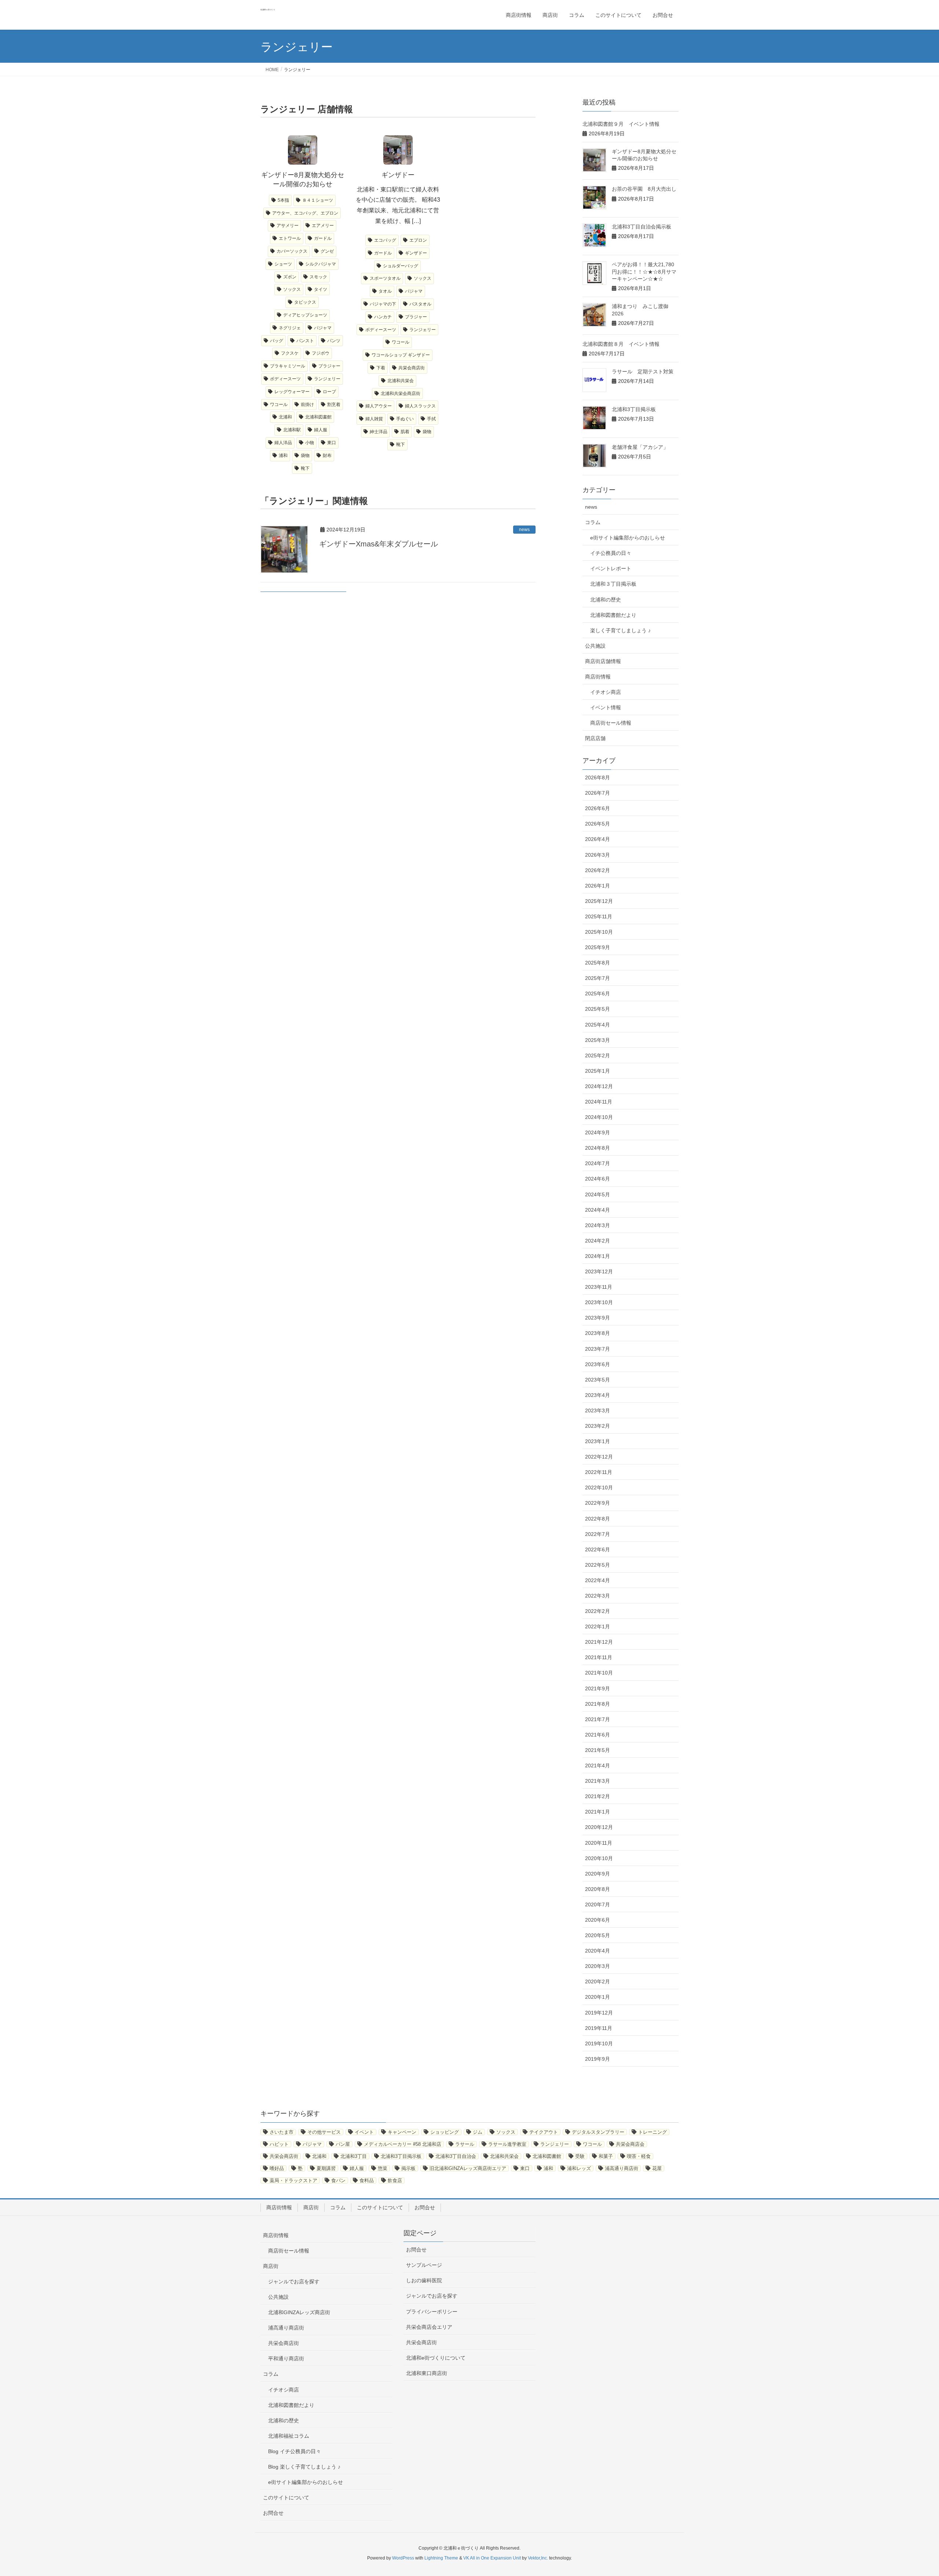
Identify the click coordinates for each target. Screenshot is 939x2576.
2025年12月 (599, 901)
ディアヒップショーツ (305, 315)
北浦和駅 (292, 430)
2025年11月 (599, 916)
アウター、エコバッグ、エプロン (305, 213)
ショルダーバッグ (401, 266)
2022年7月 (598, 1534)
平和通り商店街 (286, 2359)
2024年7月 (598, 1163)
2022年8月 (598, 1519)
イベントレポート (611, 568)
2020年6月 (598, 1920)
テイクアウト (544, 2132)
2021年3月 (598, 1781)
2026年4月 (598, 839)
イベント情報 (606, 707)
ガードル (323, 238)
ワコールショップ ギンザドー (401, 355)
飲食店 (395, 2180)
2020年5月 (598, 1935)
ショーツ (283, 264)
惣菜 (383, 2168)
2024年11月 (599, 1102)
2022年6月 (598, 1549)
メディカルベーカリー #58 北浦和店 (403, 2144)
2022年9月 (598, 1503)
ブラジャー (329, 366)
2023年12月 (599, 1271)
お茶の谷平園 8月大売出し (644, 189)
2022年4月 (598, 1580)
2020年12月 (599, 1827)
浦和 (283, 455)
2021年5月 (598, 1750)
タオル (385, 291)
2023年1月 (598, 1441)
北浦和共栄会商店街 (401, 394)
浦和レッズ (579, 2168)
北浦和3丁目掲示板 (634, 409)
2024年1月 (598, 1256)
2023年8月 (598, 1333)
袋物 (305, 455)
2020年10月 (599, 1858)
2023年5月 (598, 1380)
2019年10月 (599, 2043)
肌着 (405, 432)
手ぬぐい (405, 419)
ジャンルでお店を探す (294, 2282)
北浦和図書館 (318, 417)
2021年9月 (598, 1688)
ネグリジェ (290, 328)
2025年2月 (598, 1055)
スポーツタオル (385, 278)
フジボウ (321, 353)
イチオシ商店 (606, 692)
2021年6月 (598, 1735)
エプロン (418, 240)
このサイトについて (380, 2207)
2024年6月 (598, 1179)
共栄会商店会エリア (429, 2327)
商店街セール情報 (611, 723)
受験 (580, 2156)
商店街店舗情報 (603, 661)
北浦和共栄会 (401, 381)
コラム (593, 522)
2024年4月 (598, 1210)
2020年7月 (598, 1904)
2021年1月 (598, 1812)
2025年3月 (598, 1040)
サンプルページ (424, 2265)
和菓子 (606, 2156)
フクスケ (290, 353)
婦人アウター (379, 406)
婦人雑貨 (374, 419)
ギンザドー (416, 253)
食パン (338, 2180)
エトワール (290, 238)
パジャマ (323, 328)
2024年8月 (598, 1148)
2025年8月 (598, 963)
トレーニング (653, 2132)
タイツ (321, 289)
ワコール (279, 405)
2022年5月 (598, 1565)
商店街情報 (598, 677)
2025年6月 (598, 994)
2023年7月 (598, 1349)
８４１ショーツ (318, 200)
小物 (310, 443)
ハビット (279, 2144)
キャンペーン (402, 2132)
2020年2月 (598, 1982)
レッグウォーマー (292, 392)
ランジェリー (327, 379)
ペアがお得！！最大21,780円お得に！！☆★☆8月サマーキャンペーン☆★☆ (644, 272)
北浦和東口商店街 (427, 2373)
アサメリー (288, 226)
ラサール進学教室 (507, 2144)
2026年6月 (598, 808)
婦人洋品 (283, 443)
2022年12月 (599, 1457)
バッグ (277, 341)
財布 (327, 455)
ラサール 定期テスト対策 (643, 372)
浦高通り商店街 (622, 2168)
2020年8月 (598, 1889)
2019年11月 (599, 2028)
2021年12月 (599, 1642)
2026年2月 (598, 870)
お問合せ (425, 2207)
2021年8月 (598, 1704)
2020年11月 (599, 1843)
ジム (478, 2132)
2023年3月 (598, 1410)
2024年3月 (598, 1225)
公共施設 (595, 646)
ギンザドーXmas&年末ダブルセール (379, 544)
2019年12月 (599, 2013)
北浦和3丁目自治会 (456, 2156)
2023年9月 (598, 1318)
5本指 (283, 200)
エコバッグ (385, 240)
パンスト (305, 341)
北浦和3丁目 (354, 2156)
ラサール (465, 2144)
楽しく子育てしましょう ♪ (620, 630)
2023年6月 (598, 1364)
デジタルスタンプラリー (598, 2132)
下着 (381, 368)
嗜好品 (277, 2168)
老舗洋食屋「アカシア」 (640, 447)
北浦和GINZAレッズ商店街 (299, 2312)
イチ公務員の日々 (611, 553)
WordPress (403, 2558)
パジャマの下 (383, 304)
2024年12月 (599, 1086)
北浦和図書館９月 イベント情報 (621, 124)
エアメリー (323, 226)
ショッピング (445, 2132)
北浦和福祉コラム (289, 2436)
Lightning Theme (441, 2558)
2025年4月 (598, 1025)
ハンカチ (383, 317)
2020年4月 (598, 1951)
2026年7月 (598, 793)
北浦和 (285, 417)
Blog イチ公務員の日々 (295, 2451)
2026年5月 (598, 824)
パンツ (334, 341)
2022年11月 (599, 1472)
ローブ (329, 392)
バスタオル (420, 304)
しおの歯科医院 (424, 2280)
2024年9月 (598, 1133)
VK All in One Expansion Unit (492, 2558)
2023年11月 (599, 1287)
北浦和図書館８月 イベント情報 (621, 344)
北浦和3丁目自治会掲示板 (642, 227)
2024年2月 (598, 1241)
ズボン (290, 277)
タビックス (305, 302)
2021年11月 (599, 1657)
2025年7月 (598, 978)
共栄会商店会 (630, 2144)
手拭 (431, 419)
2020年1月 (598, 1997)
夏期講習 (326, 2168)
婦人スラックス (420, 406)
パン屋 (343, 2144)
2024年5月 (598, 1194)
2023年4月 (598, 1395)
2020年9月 (598, 1874)
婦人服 (321, 430)
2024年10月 (599, 1117)
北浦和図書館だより (613, 615)
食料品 (367, 2180)
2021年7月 (598, 1719)
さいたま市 (282, 2132)
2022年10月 (599, 1488)
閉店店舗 (595, 738)
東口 (332, 443)
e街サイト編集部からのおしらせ (628, 538)
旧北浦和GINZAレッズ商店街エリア (468, 2168)
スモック (318, 277)
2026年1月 (598, 886)
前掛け (307, 405)
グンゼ (327, 251)
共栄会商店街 (412, 368)
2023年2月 (598, 1426)
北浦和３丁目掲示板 (613, 584)
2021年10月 (599, 1673)
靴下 (305, 468)
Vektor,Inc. (538, 2558)
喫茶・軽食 (639, 2156)
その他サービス (324, 2132)
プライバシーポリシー (432, 2312)
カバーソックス (292, 251)
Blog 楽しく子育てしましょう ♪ (304, 2467)
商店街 (311, 2207)
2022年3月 (598, 1596)
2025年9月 (598, 947)
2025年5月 (598, 1009)
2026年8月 (598, 777)
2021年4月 (598, 1765)
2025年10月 (599, 932)
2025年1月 (598, 1071)
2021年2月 (598, 1796)
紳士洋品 (379, 432)
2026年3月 (598, 855)
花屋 (657, 2168)
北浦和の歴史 (606, 600)
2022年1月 (598, 1627)
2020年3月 (598, 1966)
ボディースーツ (285, 379)
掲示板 (408, 2168)
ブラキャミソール (288, 366)
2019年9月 (598, 2059)
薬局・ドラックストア (293, 2180)
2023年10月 (599, 1302)
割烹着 (334, 405)
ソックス (292, 289)
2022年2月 (598, 1611)
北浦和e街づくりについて (436, 2358)
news (524, 530)
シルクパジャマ (321, 264)
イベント (364, 2132)
